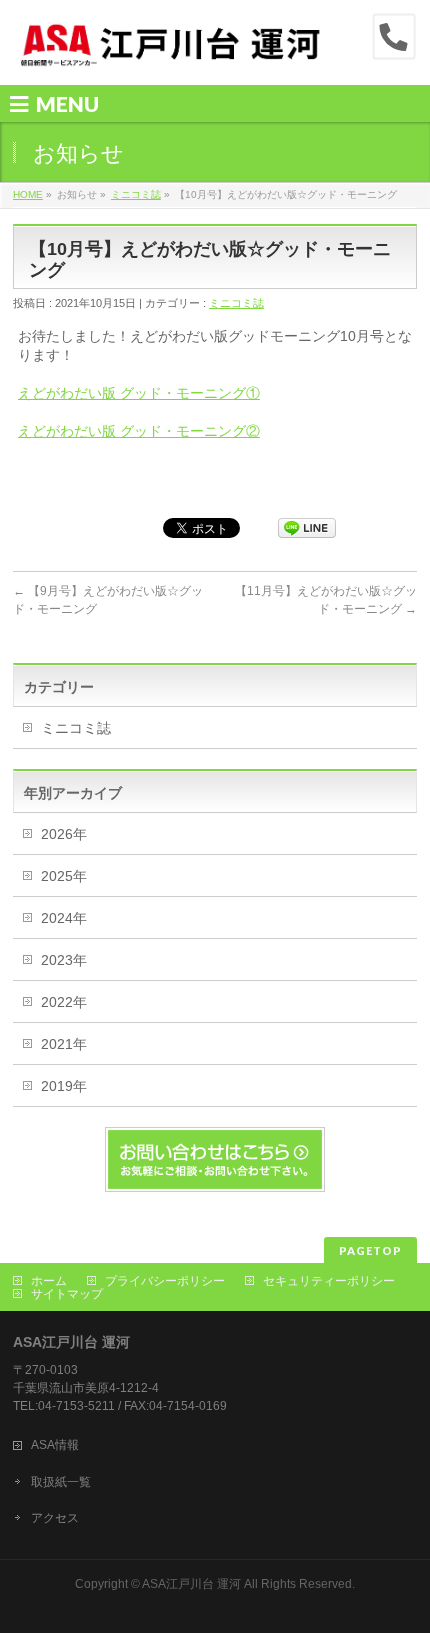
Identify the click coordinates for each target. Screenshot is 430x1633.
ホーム (49, 1281)
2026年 (64, 834)
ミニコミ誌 (136, 194)
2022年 (64, 1002)
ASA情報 (55, 1445)
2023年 (64, 960)
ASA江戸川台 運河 (191, 1584)
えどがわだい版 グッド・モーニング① (139, 393)
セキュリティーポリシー (329, 1281)
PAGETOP (370, 1250)
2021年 (64, 1044)
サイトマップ (67, 1294)
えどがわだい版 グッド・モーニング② (139, 431)
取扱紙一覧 (61, 1482)
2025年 (64, 876)
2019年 (64, 1086)
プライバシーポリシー (165, 1281)
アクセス (55, 1518)
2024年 (64, 918)
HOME (28, 194)
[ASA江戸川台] (172, 52)
